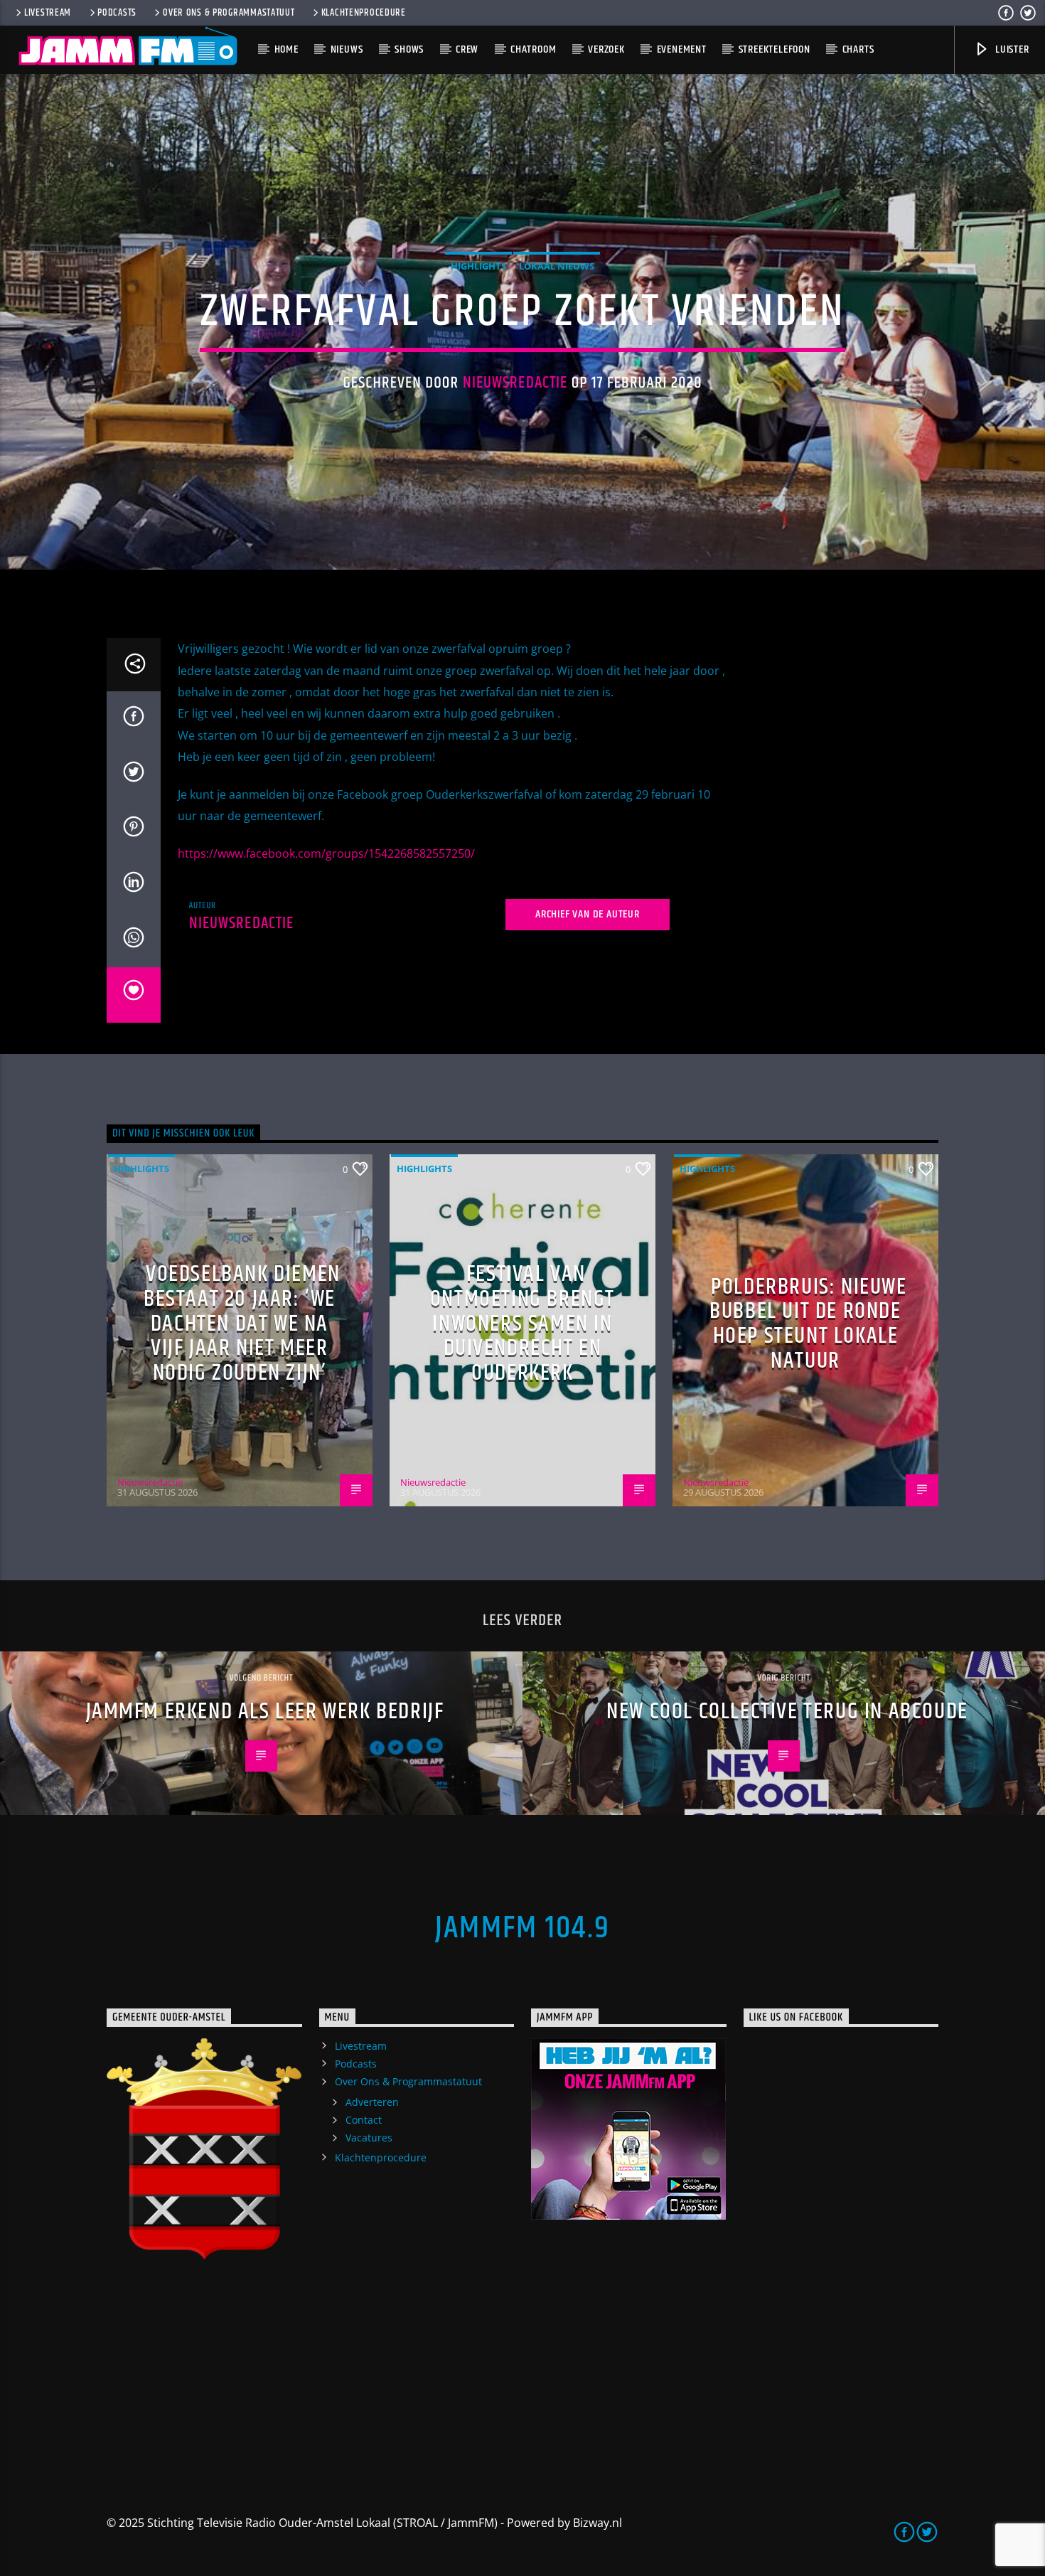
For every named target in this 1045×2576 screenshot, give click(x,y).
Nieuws (347, 49)
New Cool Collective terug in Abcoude (787, 1712)
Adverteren (372, 2102)
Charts (858, 49)
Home (286, 49)
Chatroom (533, 49)
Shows (409, 49)
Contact (364, 2120)
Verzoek (606, 49)
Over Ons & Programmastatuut (229, 13)
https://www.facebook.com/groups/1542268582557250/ (326, 853)
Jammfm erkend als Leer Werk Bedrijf (265, 1712)
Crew (467, 49)
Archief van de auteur (588, 914)
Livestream (48, 13)
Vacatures (369, 2138)
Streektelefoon (775, 49)
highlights (478, 266)
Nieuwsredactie (515, 383)
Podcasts (117, 13)
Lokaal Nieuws (557, 266)
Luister (1011, 49)
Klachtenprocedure (364, 13)
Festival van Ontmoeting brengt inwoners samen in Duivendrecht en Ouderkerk (522, 1323)
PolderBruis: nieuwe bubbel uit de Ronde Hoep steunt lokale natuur (808, 1324)
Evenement (682, 49)
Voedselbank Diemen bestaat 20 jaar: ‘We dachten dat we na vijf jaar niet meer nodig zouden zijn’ (242, 1323)
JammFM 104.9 (522, 1928)
